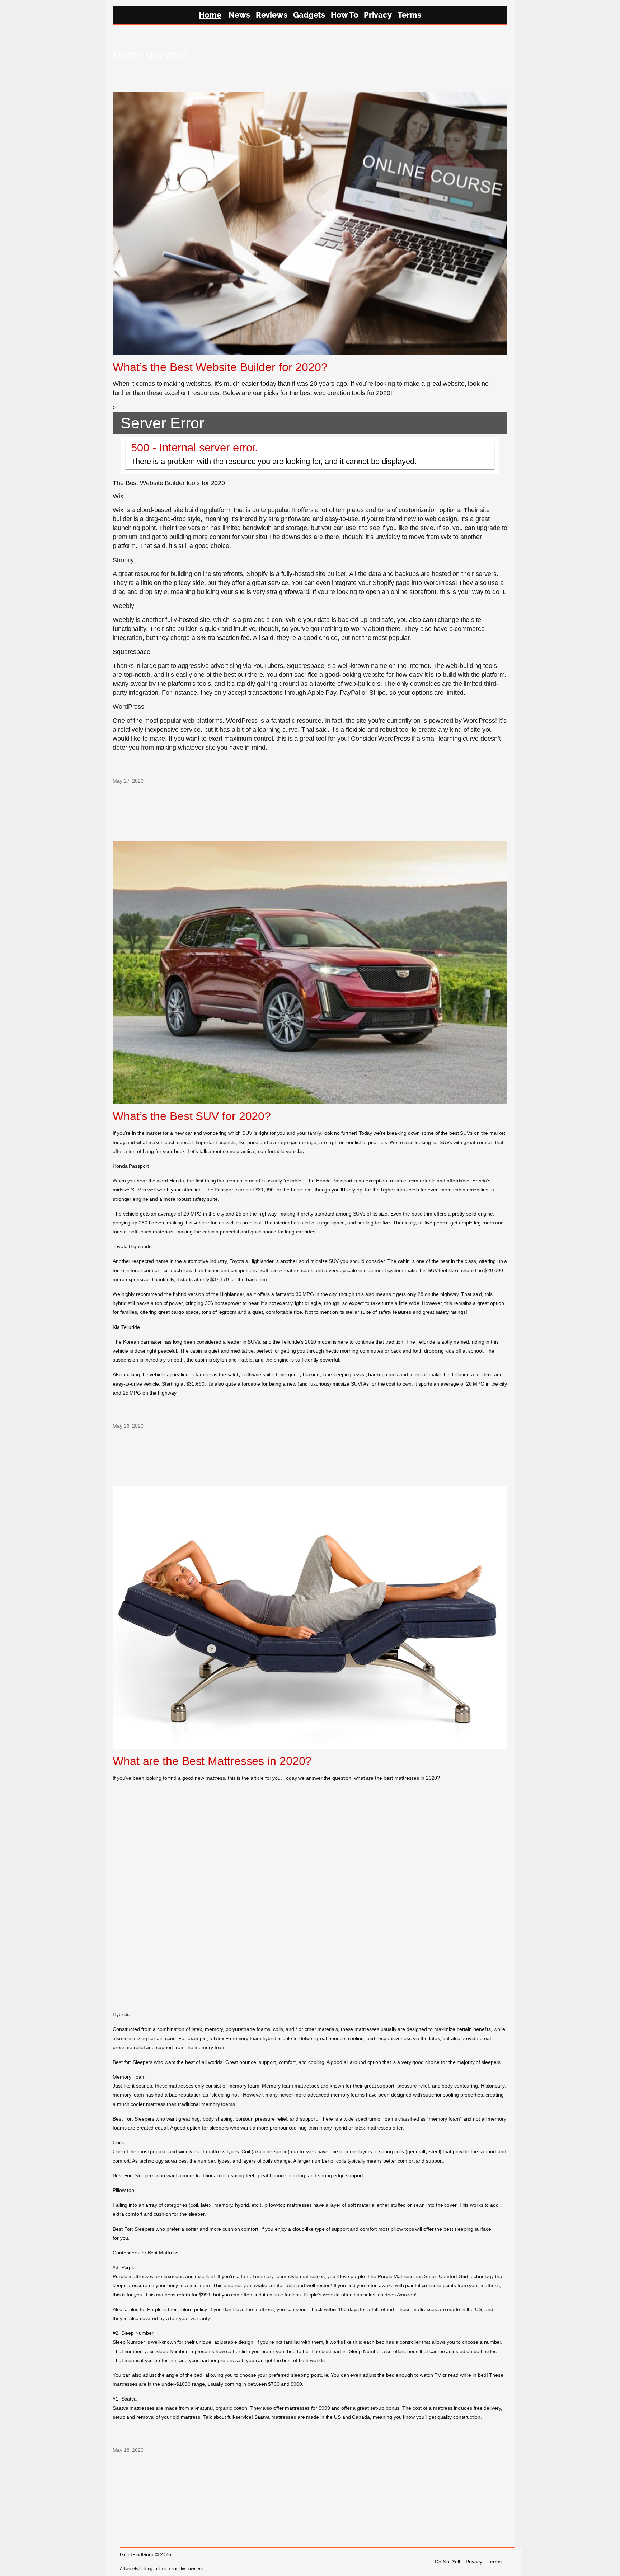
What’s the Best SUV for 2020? (192, 1116)
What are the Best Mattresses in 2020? (212, 1761)
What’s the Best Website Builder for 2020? (220, 367)
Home (210, 15)
